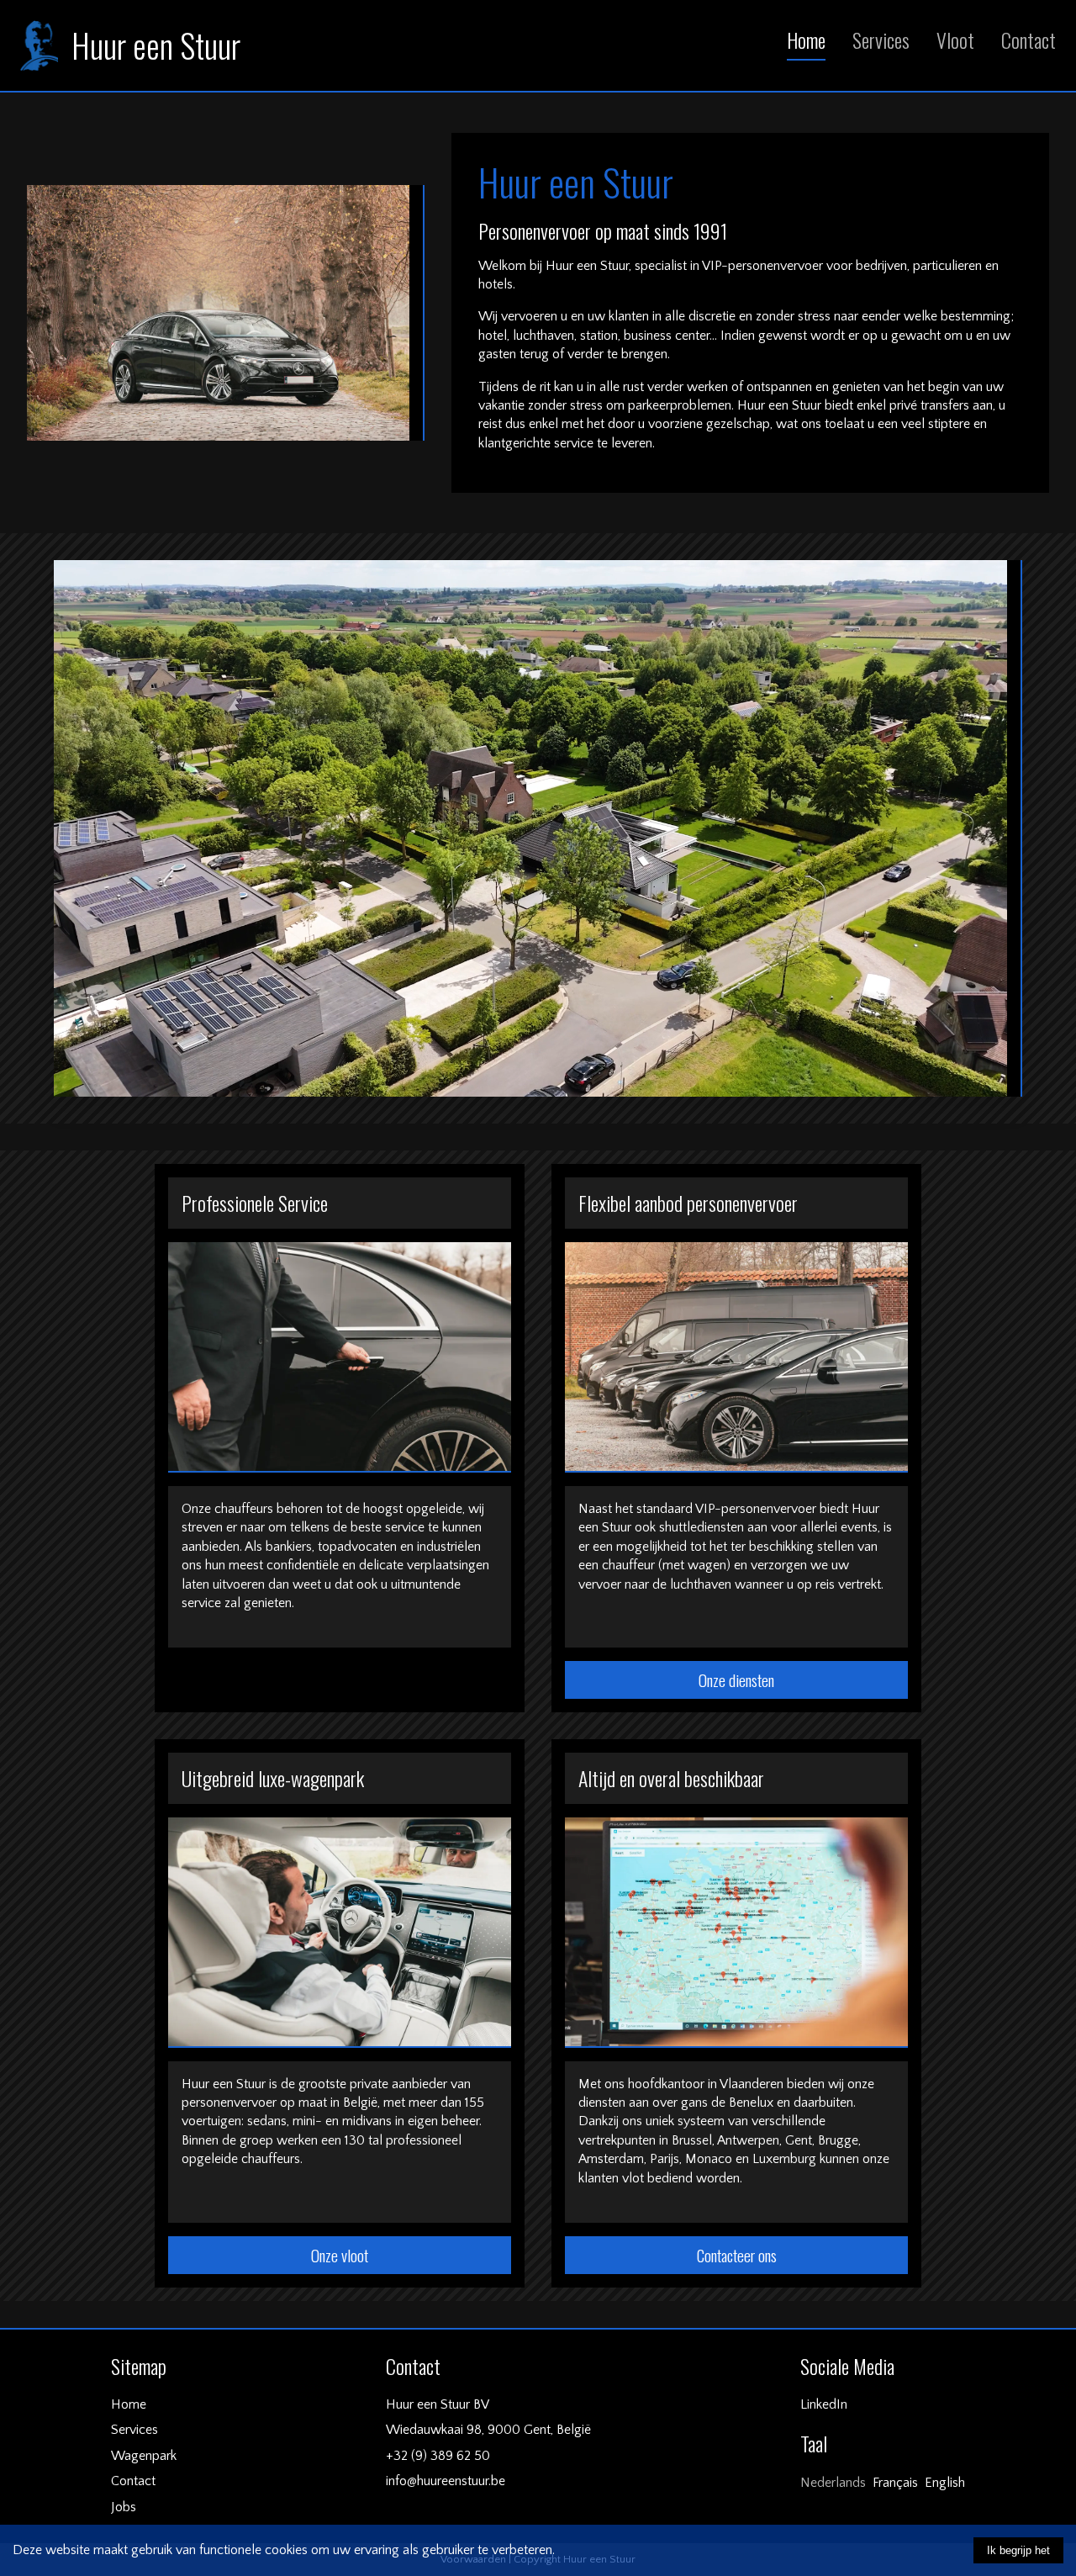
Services (881, 40)
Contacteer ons (737, 2255)
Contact (1029, 40)
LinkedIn (824, 2404)
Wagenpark (144, 2456)
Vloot (955, 40)
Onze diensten (736, 1680)
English (945, 2483)
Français (895, 2483)
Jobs (124, 2507)
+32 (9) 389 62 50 (438, 2456)
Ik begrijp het (1018, 2550)
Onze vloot (340, 2255)
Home (806, 40)
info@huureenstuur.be (446, 2481)
